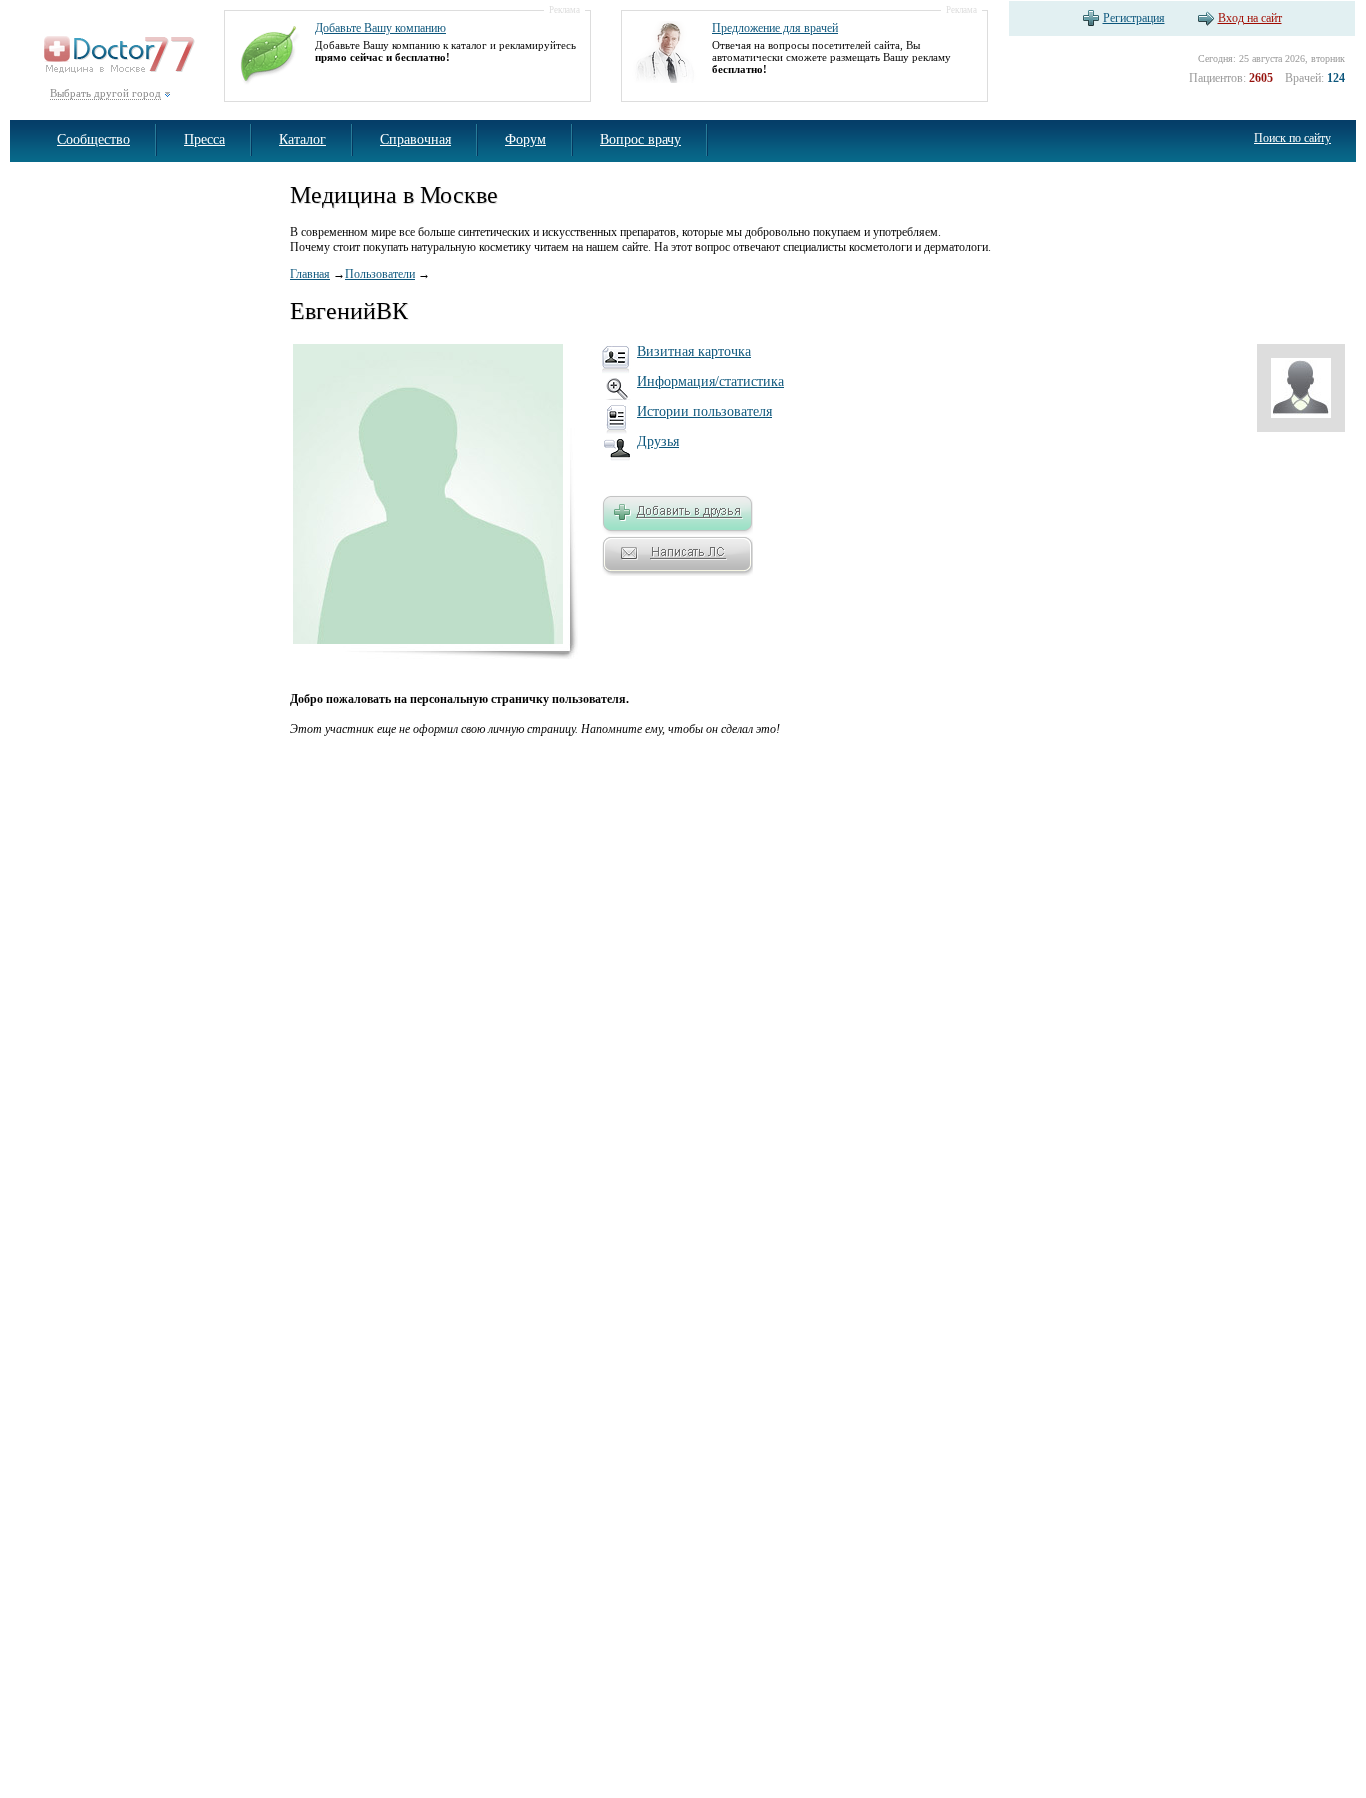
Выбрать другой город (105, 93)
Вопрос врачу (640, 139)
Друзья (658, 441)
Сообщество (93, 139)
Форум (525, 139)
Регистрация (1134, 18)
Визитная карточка (694, 351)
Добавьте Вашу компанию (380, 28)
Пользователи (380, 274)
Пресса (204, 139)
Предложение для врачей (775, 28)
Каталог (302, 139)
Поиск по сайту (1292, 138)
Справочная (415, 139)
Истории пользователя (704, 411)
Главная (310, 274)
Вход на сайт (1250, 18)
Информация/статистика (710, 381)
